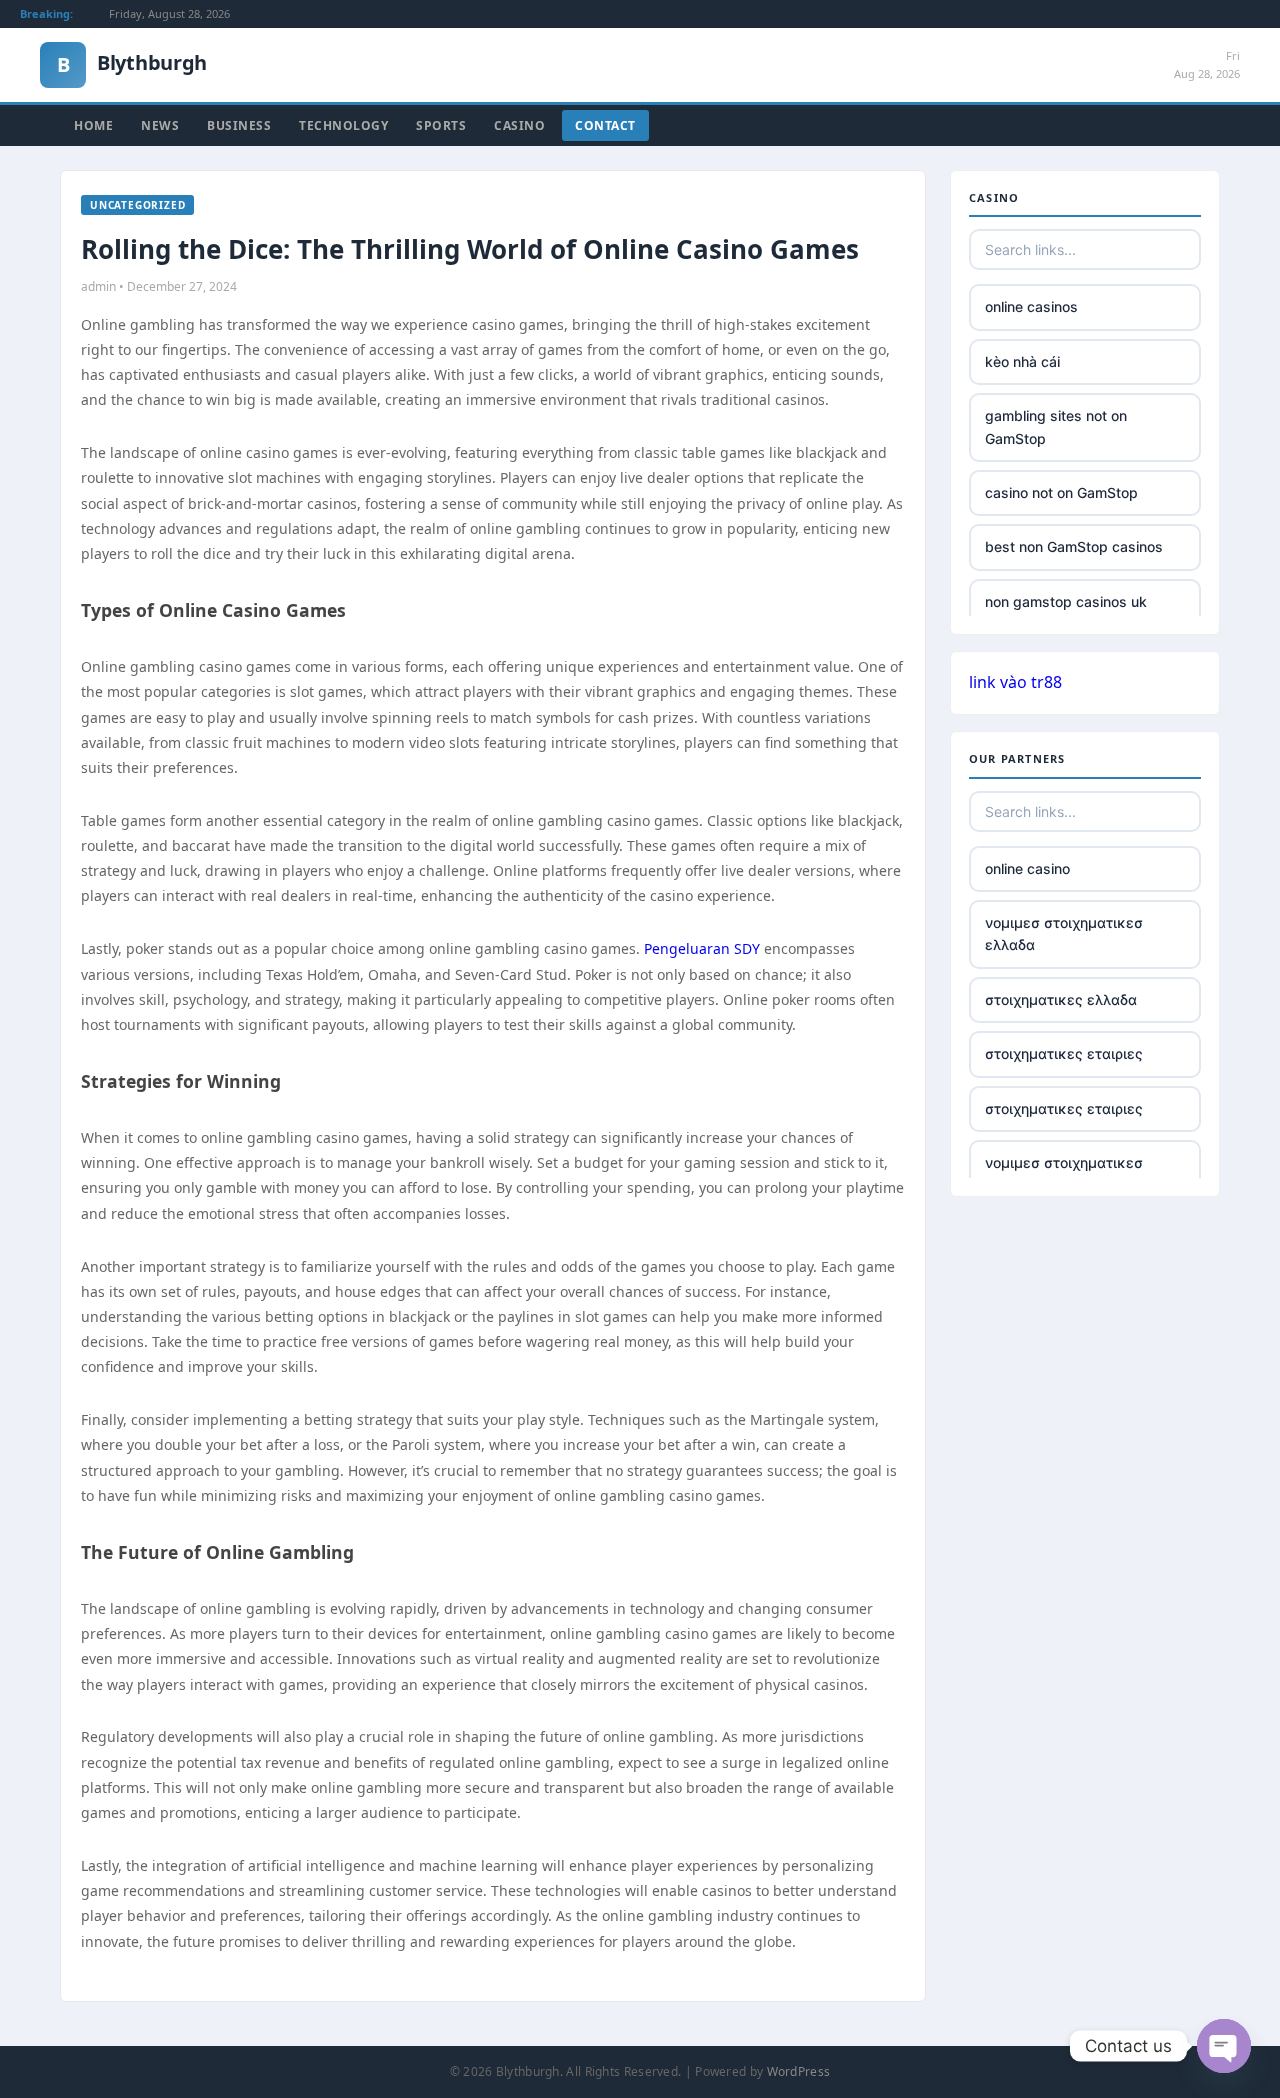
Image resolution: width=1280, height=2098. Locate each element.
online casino (1027, 868)
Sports (441, 125)
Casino (519, 125)
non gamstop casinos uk (1066, 601)
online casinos (1031, 306)
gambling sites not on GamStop (1056, 426)
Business (239, 125)
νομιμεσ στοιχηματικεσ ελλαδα (1064, 933)
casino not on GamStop (1061, 492)
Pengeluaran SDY (702, 948)
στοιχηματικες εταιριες (1064, 1053)
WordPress (799, 2071)
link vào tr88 (1015, 682)
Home (93, 125)
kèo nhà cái (1022, 361)
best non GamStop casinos (1074, 546)
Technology (343, 125)
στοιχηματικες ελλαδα (1061, 999)
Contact (605, 125)
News (160, 125)
